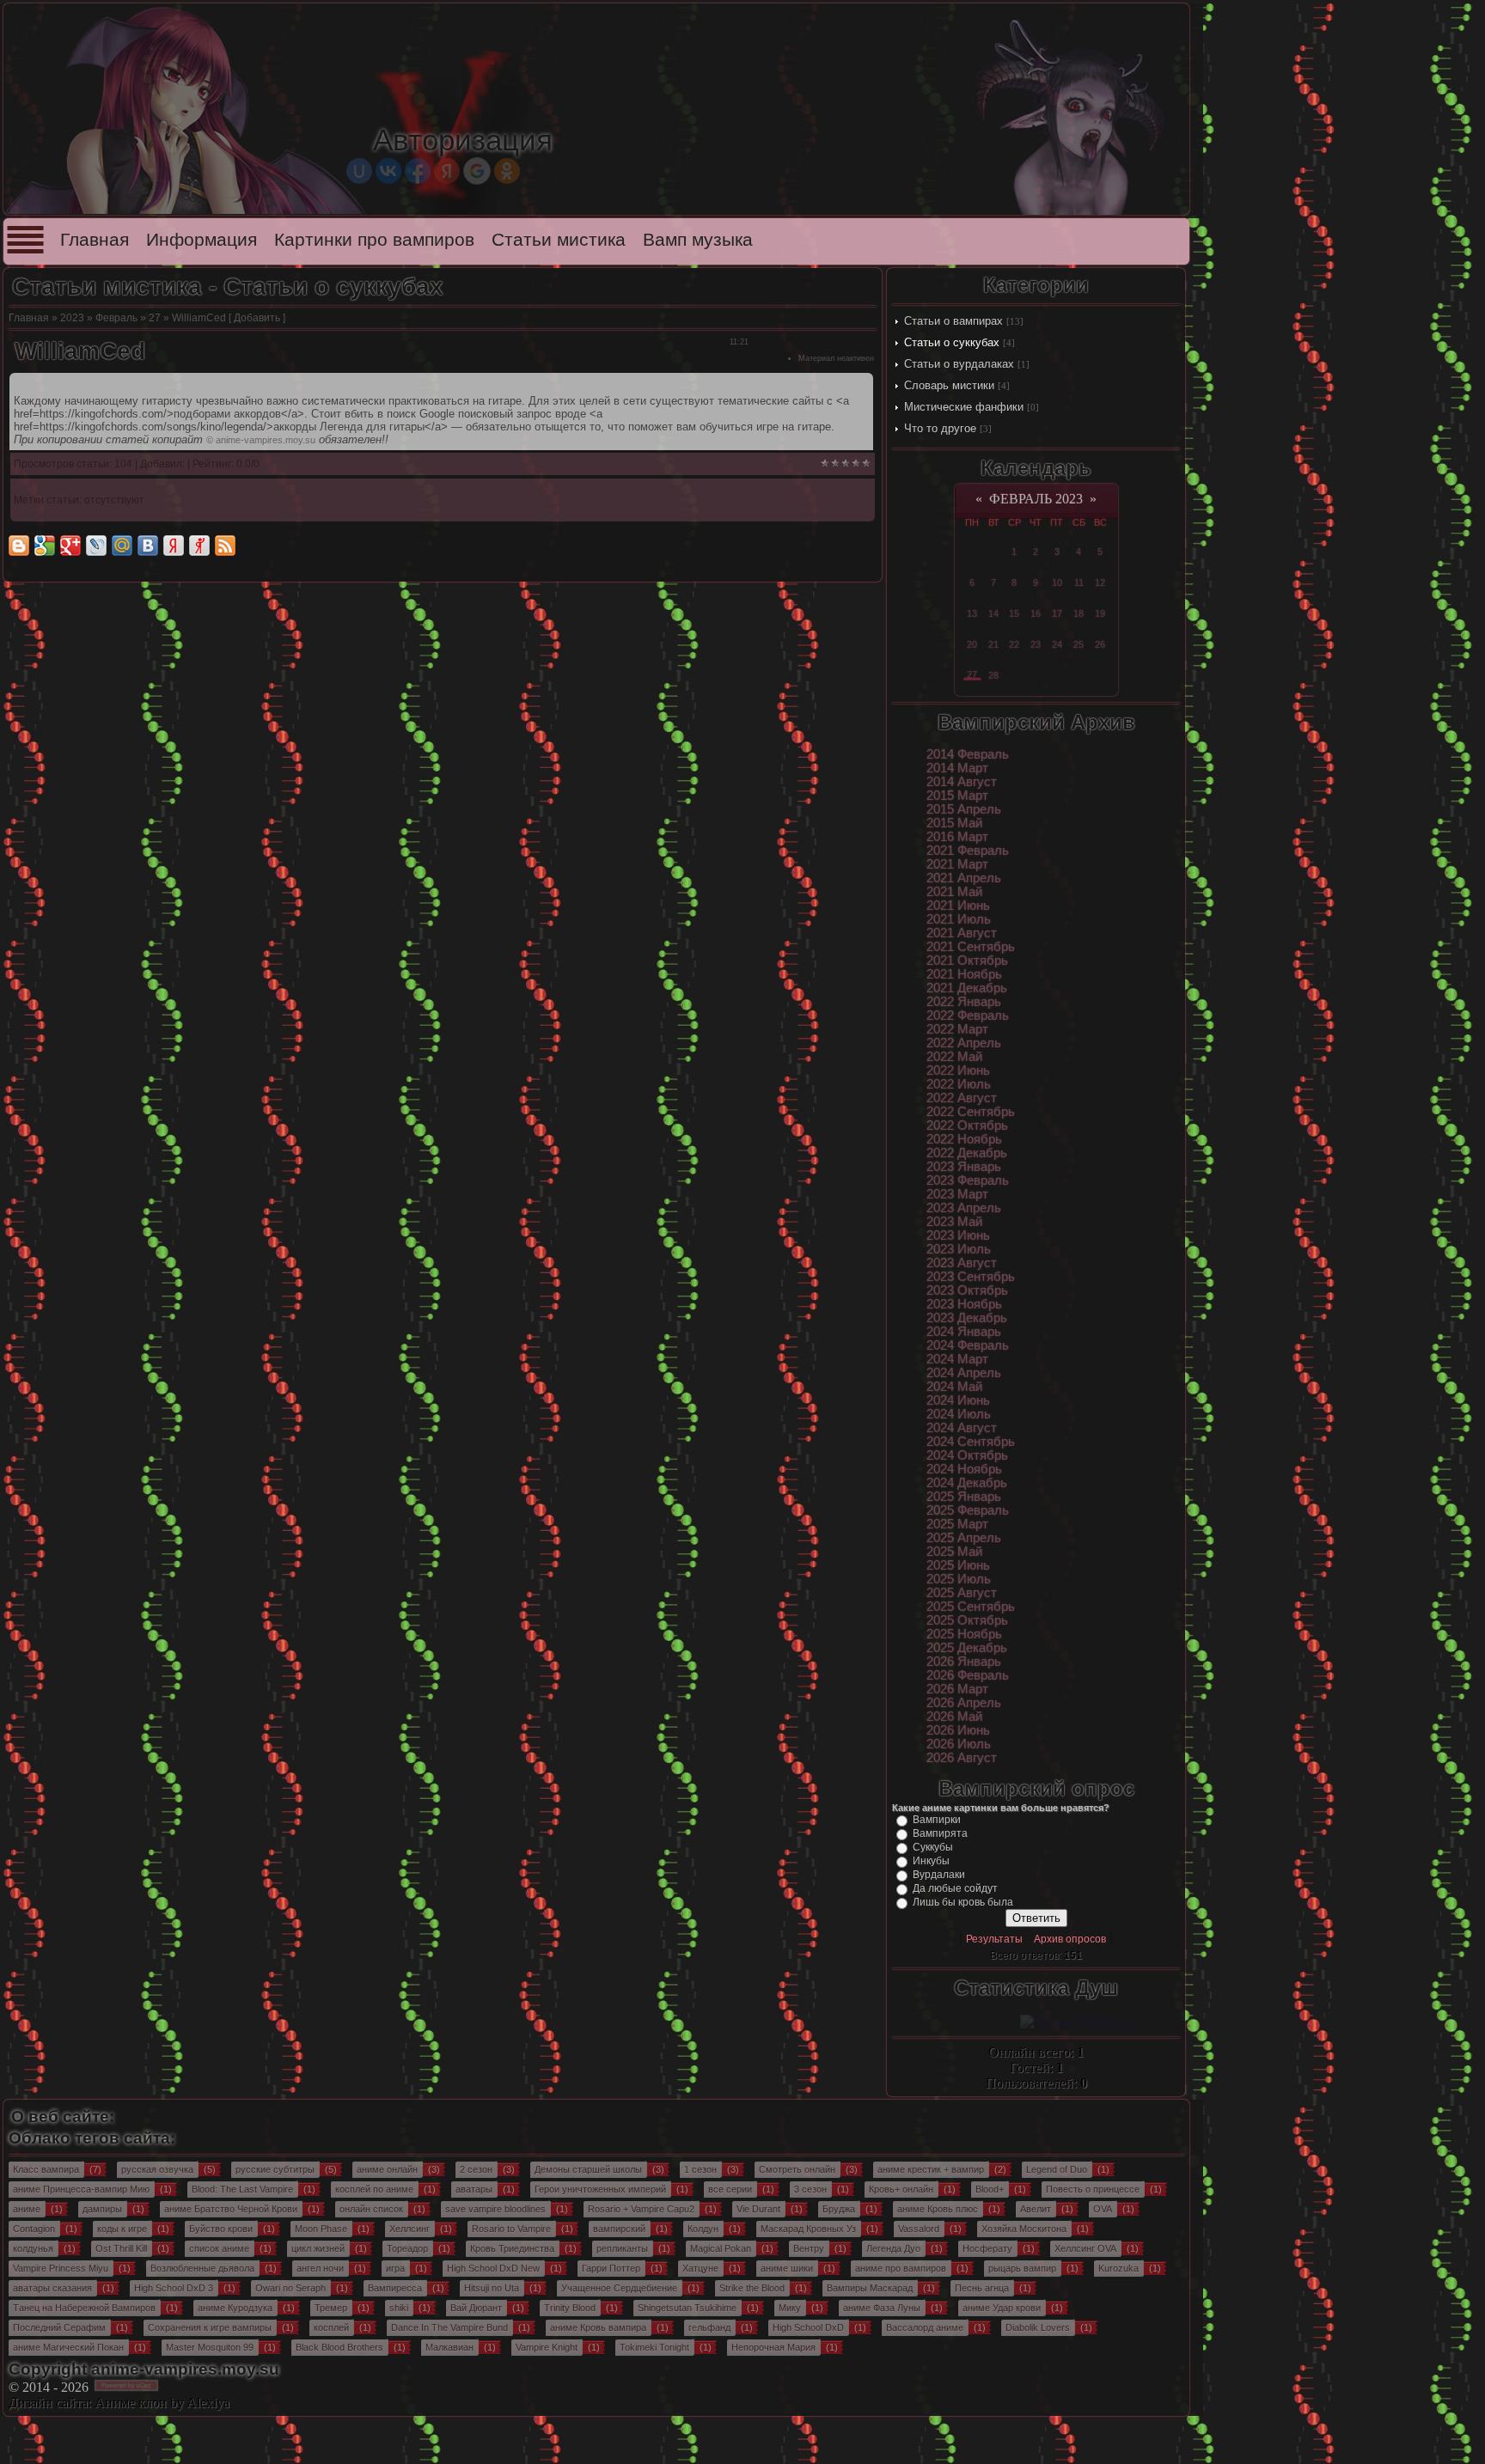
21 (993, 644)
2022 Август (962, 1098)
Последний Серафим (59, 2327)
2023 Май (954, 1222)
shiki (399, 2308)
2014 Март (957, 768)
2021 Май (954, 892)
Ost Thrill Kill (121, 2248)
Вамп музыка (698, 240)
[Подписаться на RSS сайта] (225, 546)
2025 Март (957, 1524)
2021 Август (962, 933)
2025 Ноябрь (964, 1634)
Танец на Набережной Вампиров (84, 2308)
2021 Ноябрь (964, 974)
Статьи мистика (559, 240)
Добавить (257, 318)
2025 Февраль (968, 1510)
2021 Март (957, 864)
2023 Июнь (958, 1235)
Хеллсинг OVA (1085, 2248)
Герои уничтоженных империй (600, 2189)
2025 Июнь (958, 1565)
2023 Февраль (968, 1180)
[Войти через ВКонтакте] (388, 171)
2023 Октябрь (967, 1290)
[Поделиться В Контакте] (148, 546)
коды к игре (122, 2229)
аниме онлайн (387, 2169)
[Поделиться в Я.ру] (199, 546)
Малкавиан (449, 2347)
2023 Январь (964, 1167)
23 (1036, 644)
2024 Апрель (964, 1373)
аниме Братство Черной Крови (231, 2209)
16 (1036, 613)
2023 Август (962, 1263)
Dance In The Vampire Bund (449, 2327)
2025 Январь (964, 1497)
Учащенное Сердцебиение (619, 2288)
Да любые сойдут (955, 1888)
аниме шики (787, 2268)
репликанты (622, 2248)
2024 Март (957, 1359)
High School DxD (808, 2327)
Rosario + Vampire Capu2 (641, 2209)
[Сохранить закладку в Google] (45, 546)
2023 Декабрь (967, 1318)
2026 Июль (959, 1744)
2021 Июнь (958, 906)
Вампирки (937, 1820)
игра (395, 2268)
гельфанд (709, 2327)
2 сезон (476, 2169)
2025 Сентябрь (971, 1607)
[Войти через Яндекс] (447, 171)
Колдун (703, 2229)
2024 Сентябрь (971, 1442)
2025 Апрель (964, 1538)
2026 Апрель (964, 1703)
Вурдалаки (939, 1875)
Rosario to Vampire (511, 2229)
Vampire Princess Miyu (61, 2268)
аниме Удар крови (1002, 2308)
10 (1057, 582)
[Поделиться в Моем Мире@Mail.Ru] (122, 546)
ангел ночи (320, 2268)
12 (1100, 582)
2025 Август (962, 1593)
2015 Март (957, 796)
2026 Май (954, 1717)
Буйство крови (221, 2229)
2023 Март (957, 1194)
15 (1014, 613)
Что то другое (940, 428)
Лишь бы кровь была (963, 1902)
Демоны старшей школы (588, 2169)
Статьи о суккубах (952, 342)
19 (1100, 613)
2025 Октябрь (967, 1620)
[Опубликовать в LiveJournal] (96, 546)
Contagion (34, 2229)
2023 (72, 318)
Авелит (1036, 2209)
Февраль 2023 (1036, 499)
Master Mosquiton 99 (210, 2347)
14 (993, 613)
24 (1057, 644)
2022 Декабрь (967, 1153)
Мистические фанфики (964, 407)
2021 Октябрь (967, 961)
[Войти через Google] (477, 171)
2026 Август (962, 1758)
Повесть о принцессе (1093, 2189)
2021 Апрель (964, 878)
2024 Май (954, 1387)
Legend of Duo (1057, 2169)
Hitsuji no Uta (492, 2288)
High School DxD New (493, 2268)
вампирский (619, 2229)
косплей (331, 2327)
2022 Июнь (958, 1070)
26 (1100, 644)
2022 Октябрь (967, 1125)
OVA (1103, 2209)
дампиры (102, 2209)
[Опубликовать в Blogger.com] (19, 546)
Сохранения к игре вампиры (210, 2327)
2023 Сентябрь (971, 1277)
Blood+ (990, 2189)
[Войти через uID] (359, 171)
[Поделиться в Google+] (70, 546)
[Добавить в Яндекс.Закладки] (174, 546)
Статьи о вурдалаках (959, 364)
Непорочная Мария (773, 2347)
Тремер (331, 2308)
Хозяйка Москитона (1024, 2229)
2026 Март (957, 1689)
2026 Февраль (968, 1675)
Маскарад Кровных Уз (808, 2229)
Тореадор (407, 2248)
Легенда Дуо (893, 2248)
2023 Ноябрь (964, 1304)
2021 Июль (959, 919)
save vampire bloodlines (495, 2209)
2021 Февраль (968, 851)
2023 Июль (959, 1249)
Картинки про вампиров (374, 240)
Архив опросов (1070, 1939)
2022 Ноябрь (964, 1139)
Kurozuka (1118, 2268)
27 (155, 318)
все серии (730, 2189)
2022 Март (957, 1029)
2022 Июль (959, 1084)
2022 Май (954, 1057)
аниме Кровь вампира (598, 2327)
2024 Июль (959, 1414)
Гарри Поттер (611, 2268)
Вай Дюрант (476, 2308)
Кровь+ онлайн (901, 2189)
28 (993, 675)
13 (972, 613)
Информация (202, 240)
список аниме (219, 2248)
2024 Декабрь (967, 1483)
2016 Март (957, 837)
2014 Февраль (968, 754)
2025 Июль (959, 1579)
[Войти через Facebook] (418, 171)
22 (1014, 644)
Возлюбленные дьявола (202, 2268)
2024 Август (962, 1428)
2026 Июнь (958, 1730)
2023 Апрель (964, 1208)
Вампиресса (395, 2288)
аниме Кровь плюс (938, 2209)
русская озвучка (157, 2169)
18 (1079, 613)
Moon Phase (321, 2229)
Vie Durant (758, 2209)
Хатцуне (700, 2268)
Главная (95, 240)
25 (1079, 644)
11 (1079, 582)
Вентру (809, 2248)
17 (1057, 613)
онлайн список (371, 2209)
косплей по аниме (374, 2189)
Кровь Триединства (512, 2248)
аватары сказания (52, 2288)
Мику (790, 2308)
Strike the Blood (752, 2288)
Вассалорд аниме (925, 2327)
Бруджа (839, 2209)
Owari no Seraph (290, 2288)
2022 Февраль (968, 1015)
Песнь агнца (982, 2288)
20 (972, 644)
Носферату (987, 2248)
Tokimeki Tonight (654, 2347)
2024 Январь (964, 1332)
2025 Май (954, 1552)
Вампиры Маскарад (870, 2288)
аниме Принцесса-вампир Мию (81, 2189)
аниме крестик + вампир (931, 2169)
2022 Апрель (964, 1043)
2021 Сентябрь (971, 947)
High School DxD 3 (174, 2288)
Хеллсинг (409, 2229)
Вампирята (940, 1833)
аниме (27, 2209)
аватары (474, 2189)
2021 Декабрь (967, 988)
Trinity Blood (570, 2308)
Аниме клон (131, 2403)
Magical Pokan (721, 2248)
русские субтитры (275, 2169)
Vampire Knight (547, 2347)
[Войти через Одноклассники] (507, 171)
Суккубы (933, 1847)
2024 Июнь (958, 1400)
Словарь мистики (949, 385)
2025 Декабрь (967, 1648)
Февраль (116, 318)
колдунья (33, 2248)
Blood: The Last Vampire (242, 2189)
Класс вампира (46, 2169)
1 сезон (700, 2169)
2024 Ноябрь (964, 1469)
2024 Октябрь (967, 1455)
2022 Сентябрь (971, 1112)
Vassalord (919, 2229)
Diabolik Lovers (1038, 2327)
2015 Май (954, 823)
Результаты (994, 1939)
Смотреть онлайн (797, 2169)
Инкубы (931, 1861)
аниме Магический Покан (68, 2347)
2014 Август (962, 782)
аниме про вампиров (901, 2268)
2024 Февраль (968, 1345)
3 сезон (810, 2189)
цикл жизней (318, 2248)
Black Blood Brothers (339, 2347)
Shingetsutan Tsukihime (687, 2308)
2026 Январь (964, 1662)
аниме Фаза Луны (882, 2308)
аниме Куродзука (235, 2308)
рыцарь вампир (1022, 2268)
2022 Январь (964, 1002)
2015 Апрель (964, 809)
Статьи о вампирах (953, 321)
